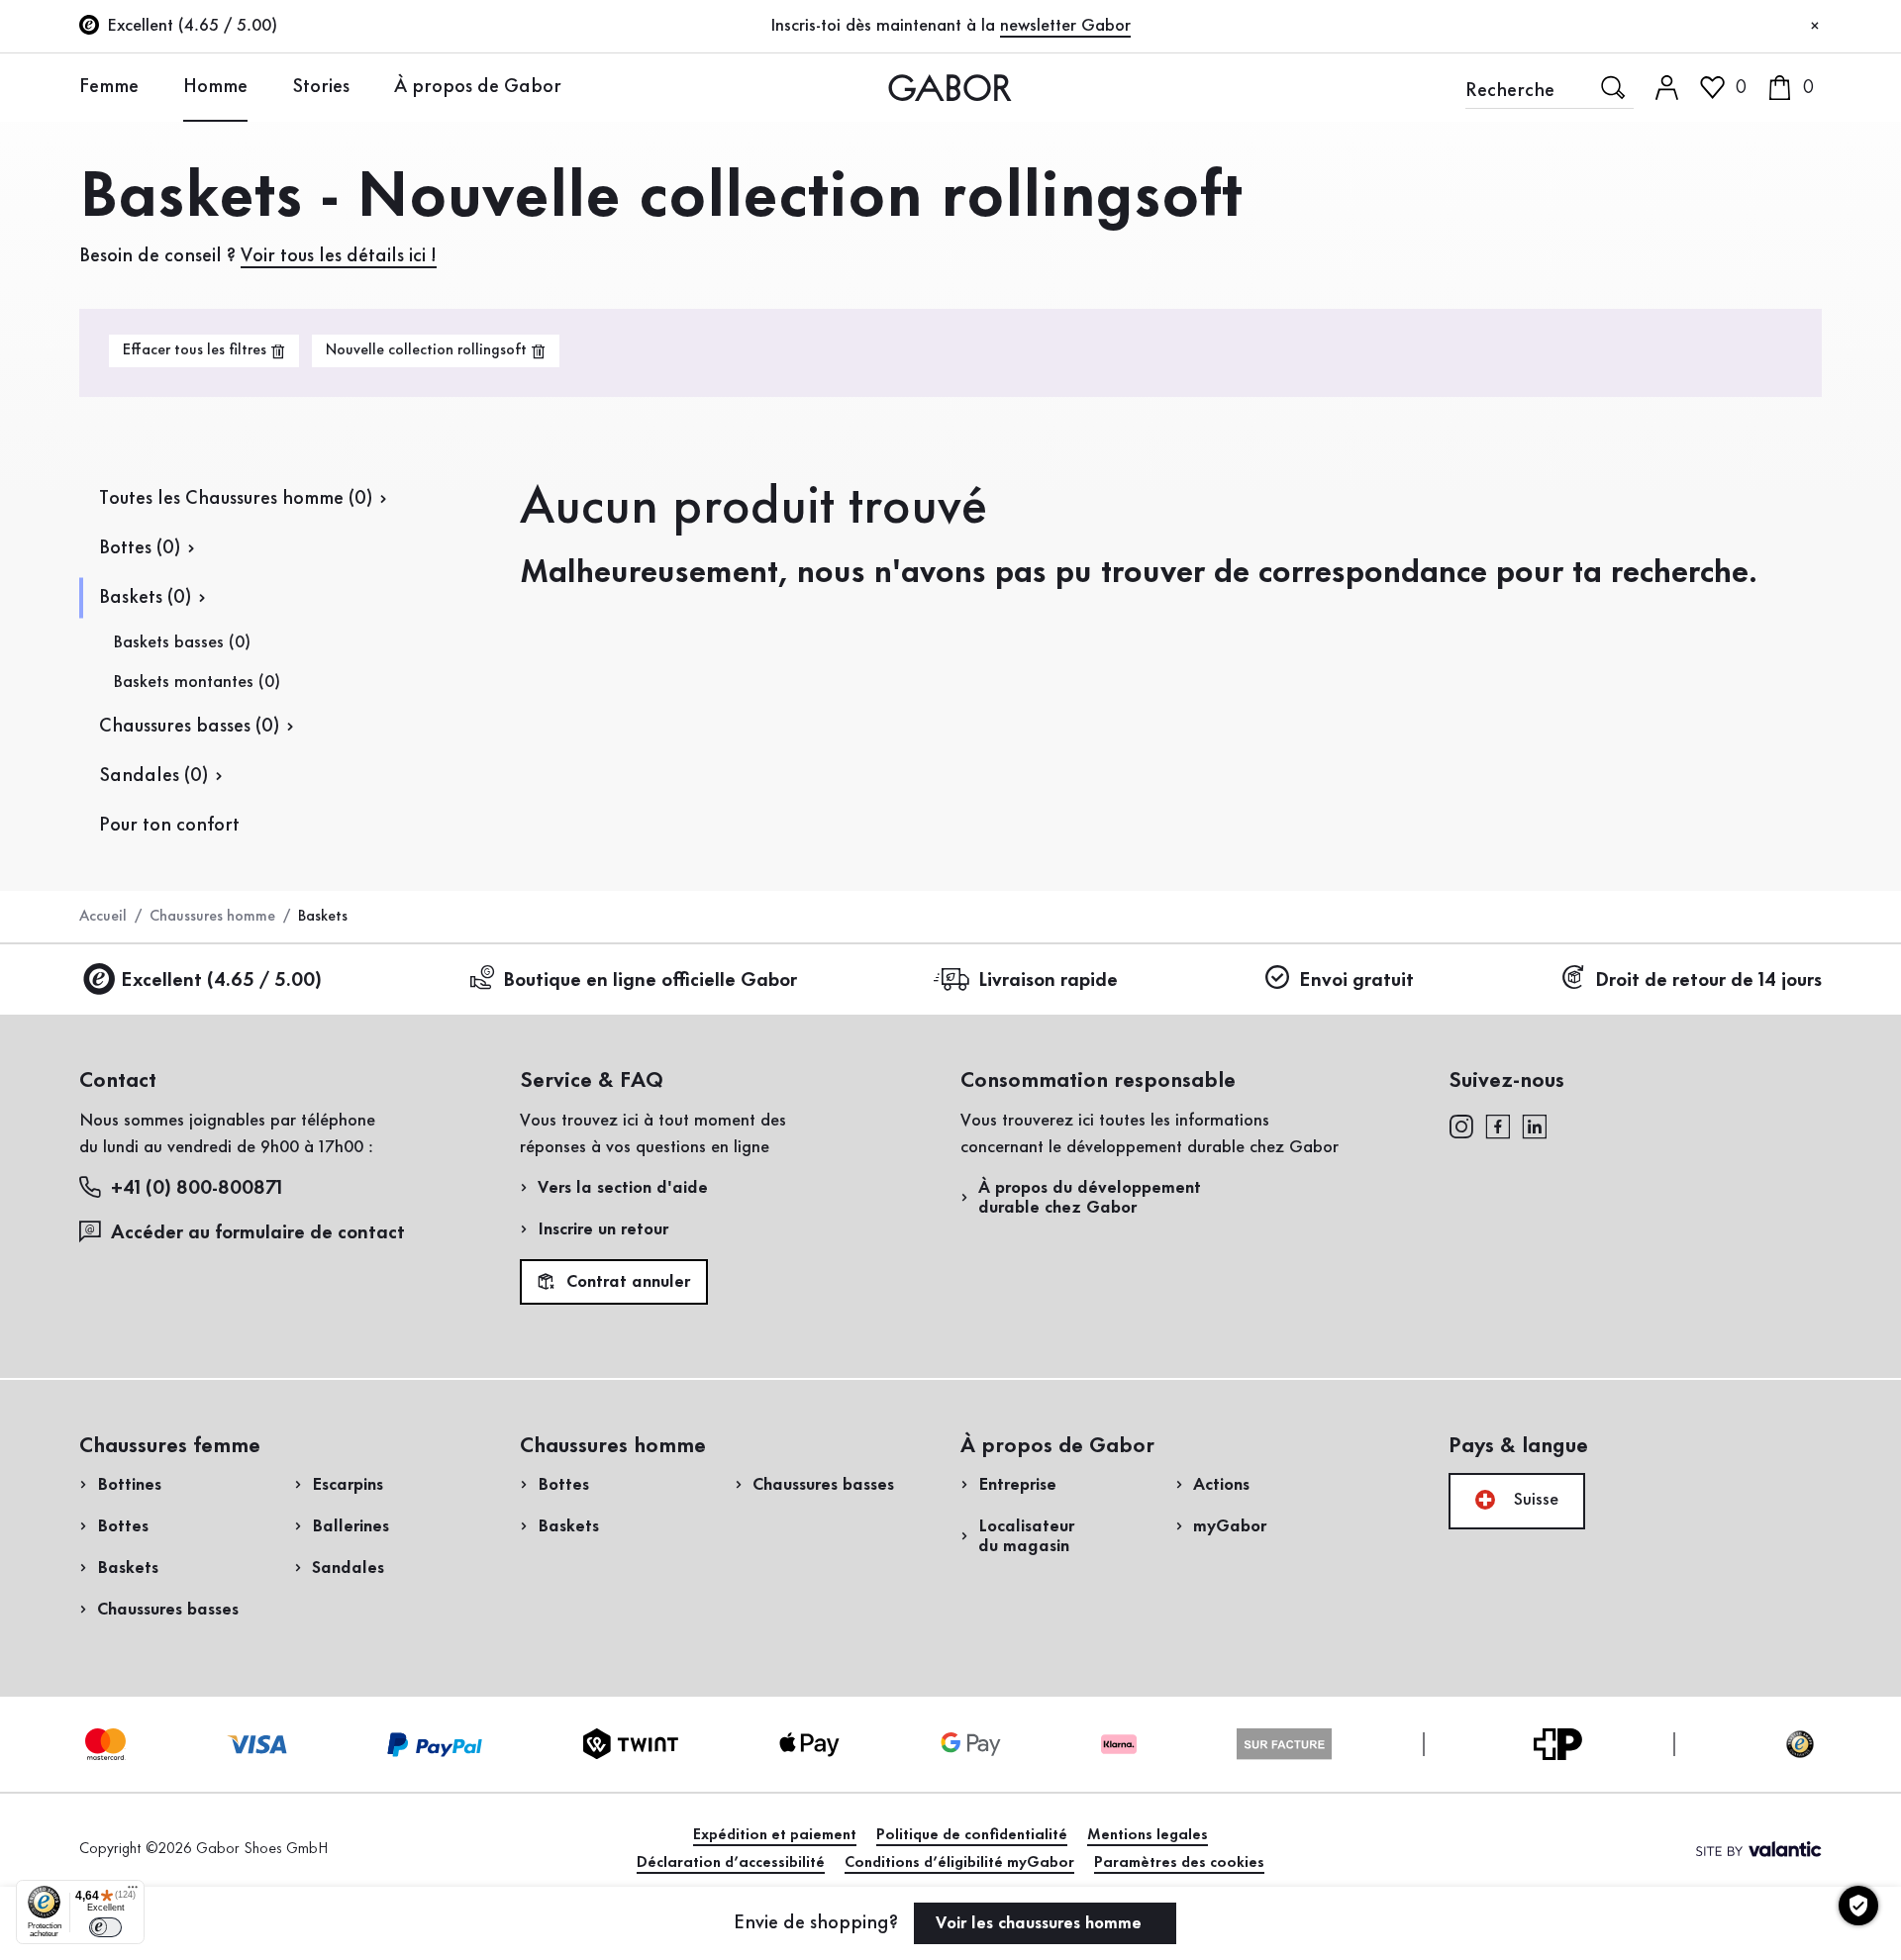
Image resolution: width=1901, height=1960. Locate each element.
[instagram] (1461, 1125)
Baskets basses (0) (182, 642)
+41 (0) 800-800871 (197, 1189)
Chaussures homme (212, 917)
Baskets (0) (145, 598)
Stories (321, 87)
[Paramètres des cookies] (1858, 1906)
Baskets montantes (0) (197, 682)
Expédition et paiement (775, 1835)
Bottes (123, 1526)
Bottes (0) (140, 548)
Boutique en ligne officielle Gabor (650, 981)
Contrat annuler (626, 1283)
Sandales (348, 1568)
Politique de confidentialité (972, 1835)
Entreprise (1017, 1485)
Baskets (128, 1568)
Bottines (129, 1485)
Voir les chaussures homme (1041, 1923)
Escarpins (348, 1485)
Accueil (103, 917)
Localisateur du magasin (1026, 1536)
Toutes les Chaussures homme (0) (236, 499)
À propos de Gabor (478, 87)
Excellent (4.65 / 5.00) (221, 981)
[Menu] (133, 1892)
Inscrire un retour (603, 1229)
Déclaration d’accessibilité (731, 1863)
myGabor (1230, 1526)
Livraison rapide (1048, 981)
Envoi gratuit (1356, 981)
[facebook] (1498, 1125)
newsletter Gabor (1065, 26)
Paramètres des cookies (1179, 1863)
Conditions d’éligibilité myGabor (959, 1863)
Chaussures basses (168, 1610)
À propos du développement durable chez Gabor (1090, 1198)
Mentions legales (1148, 1835)
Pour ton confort (169, 826)
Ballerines (350, 1526)
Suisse (1534, 1500)
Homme (215, 87)
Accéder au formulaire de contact (258, 1233)
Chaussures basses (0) (189, 727)
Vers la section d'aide (623, 1188)
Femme (109, 87)
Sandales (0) (153, 776)
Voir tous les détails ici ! (339, 256)
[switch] (105, 1927)
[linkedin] (1535, 1125)
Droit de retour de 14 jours (1708, 981)
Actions (1221, 1485)
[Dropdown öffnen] (153, 86)
